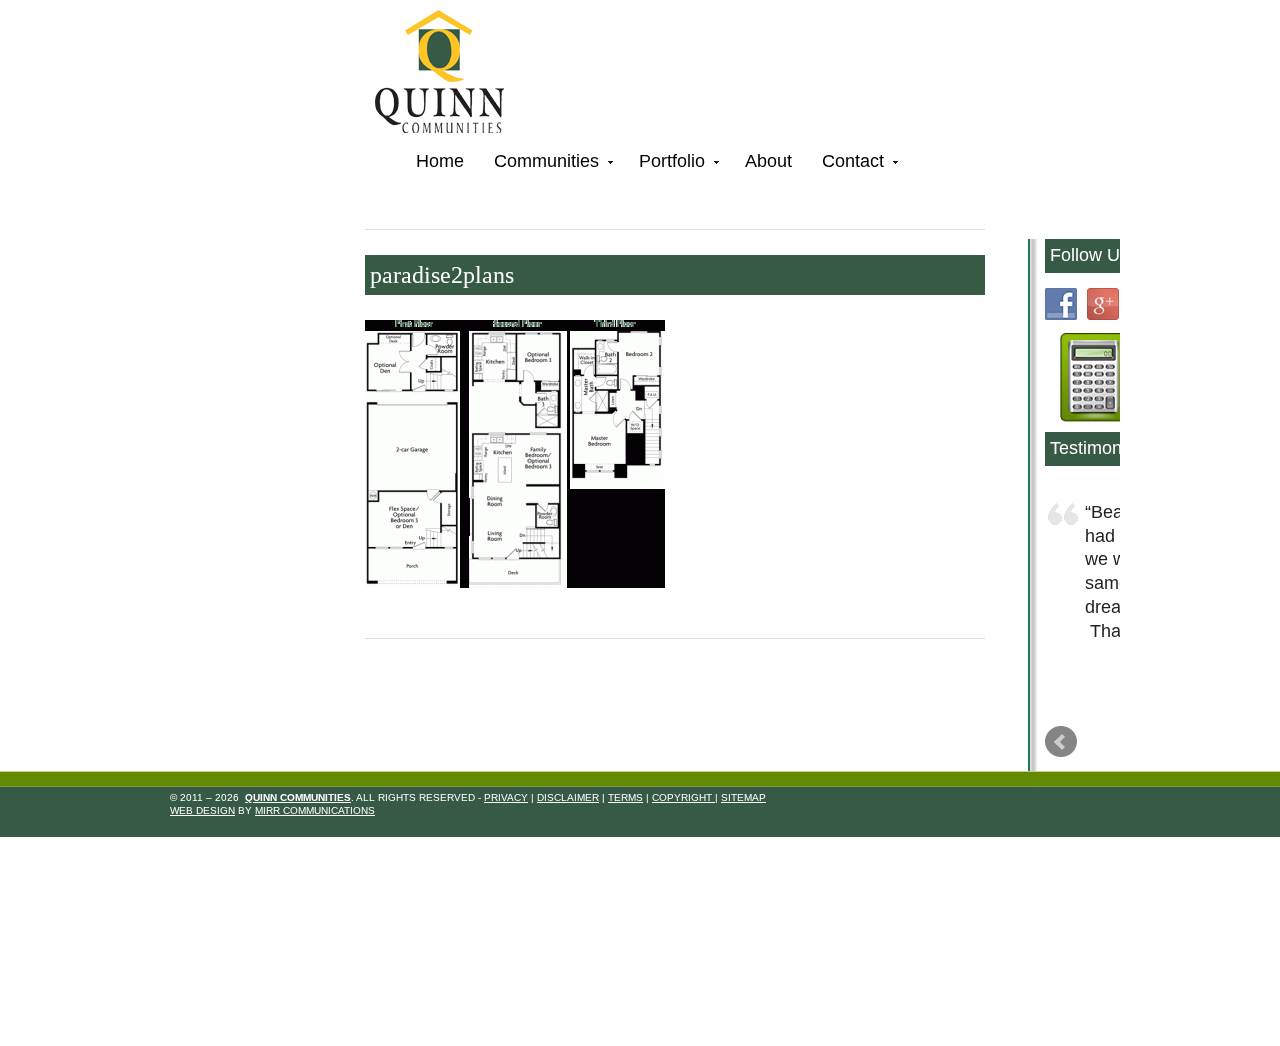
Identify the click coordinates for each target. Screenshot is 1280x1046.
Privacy (506, 864)
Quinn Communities (453, 74)
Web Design (202, 878)
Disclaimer (568, 864)
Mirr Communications (315, 878)
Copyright (683, 864)
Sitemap (743, 864)
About (768, 161)
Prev (1061, 809)
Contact (845, 164)
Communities (539, 164)
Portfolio (664, 164)
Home (440, 161)
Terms (625, 864)
